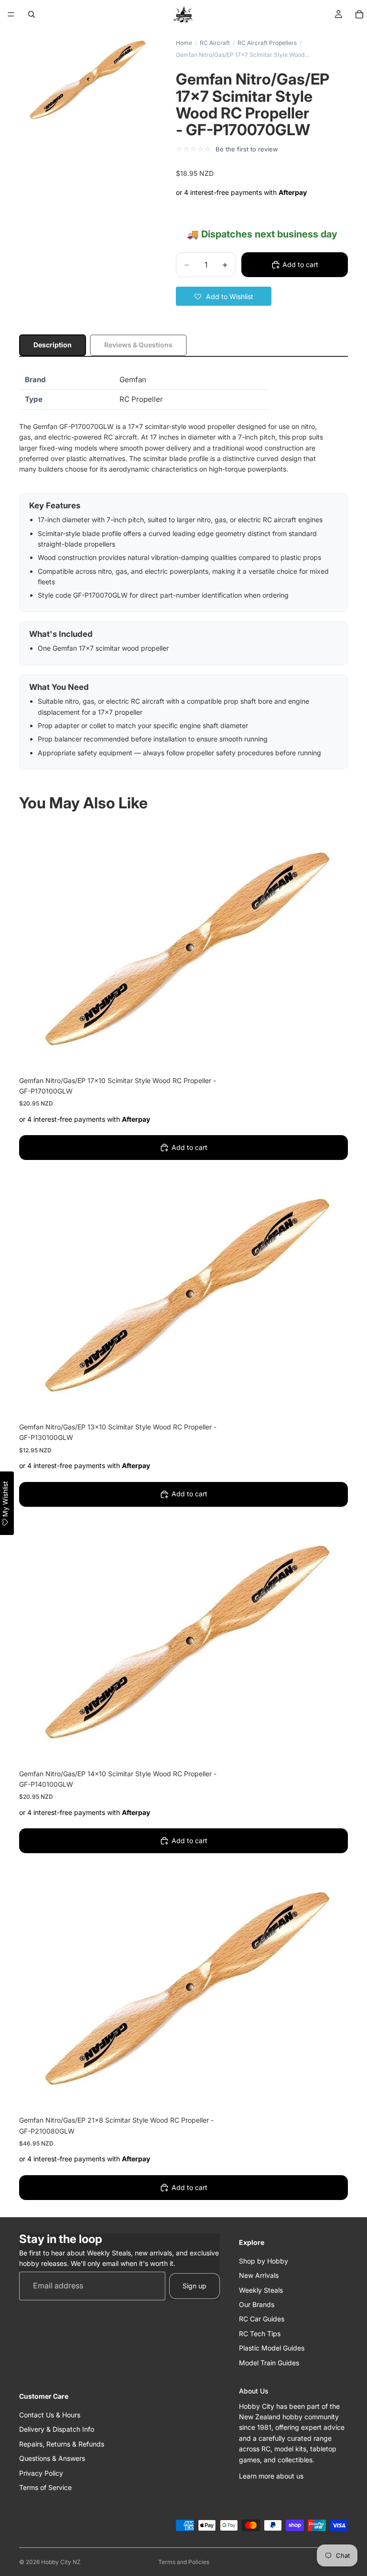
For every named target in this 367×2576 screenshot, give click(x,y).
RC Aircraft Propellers (267, 43)
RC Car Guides (262, 2319)
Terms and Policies (184, 2562)
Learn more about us (271, 2476)
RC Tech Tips (260, 2334)
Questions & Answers (52, 2458)
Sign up (194, 2286)
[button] (224, 296)
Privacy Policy (41, 2473)
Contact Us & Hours (50, 2415)
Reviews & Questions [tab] (138, 345)
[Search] (32, 14)
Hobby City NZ (61, 2562)
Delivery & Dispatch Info (57, 2429)
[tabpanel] (183, 570)
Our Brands (257, 2304)
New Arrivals (259, 2275)
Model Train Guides (269, 2362)
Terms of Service (45, 2487)
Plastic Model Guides (272, 2348)
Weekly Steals (261, 2290)
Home (184, 43)
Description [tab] (53, 345)
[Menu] (11, 14)
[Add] (333, 1055)
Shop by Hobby (264, 2261)
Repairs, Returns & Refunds (62, 2444)
